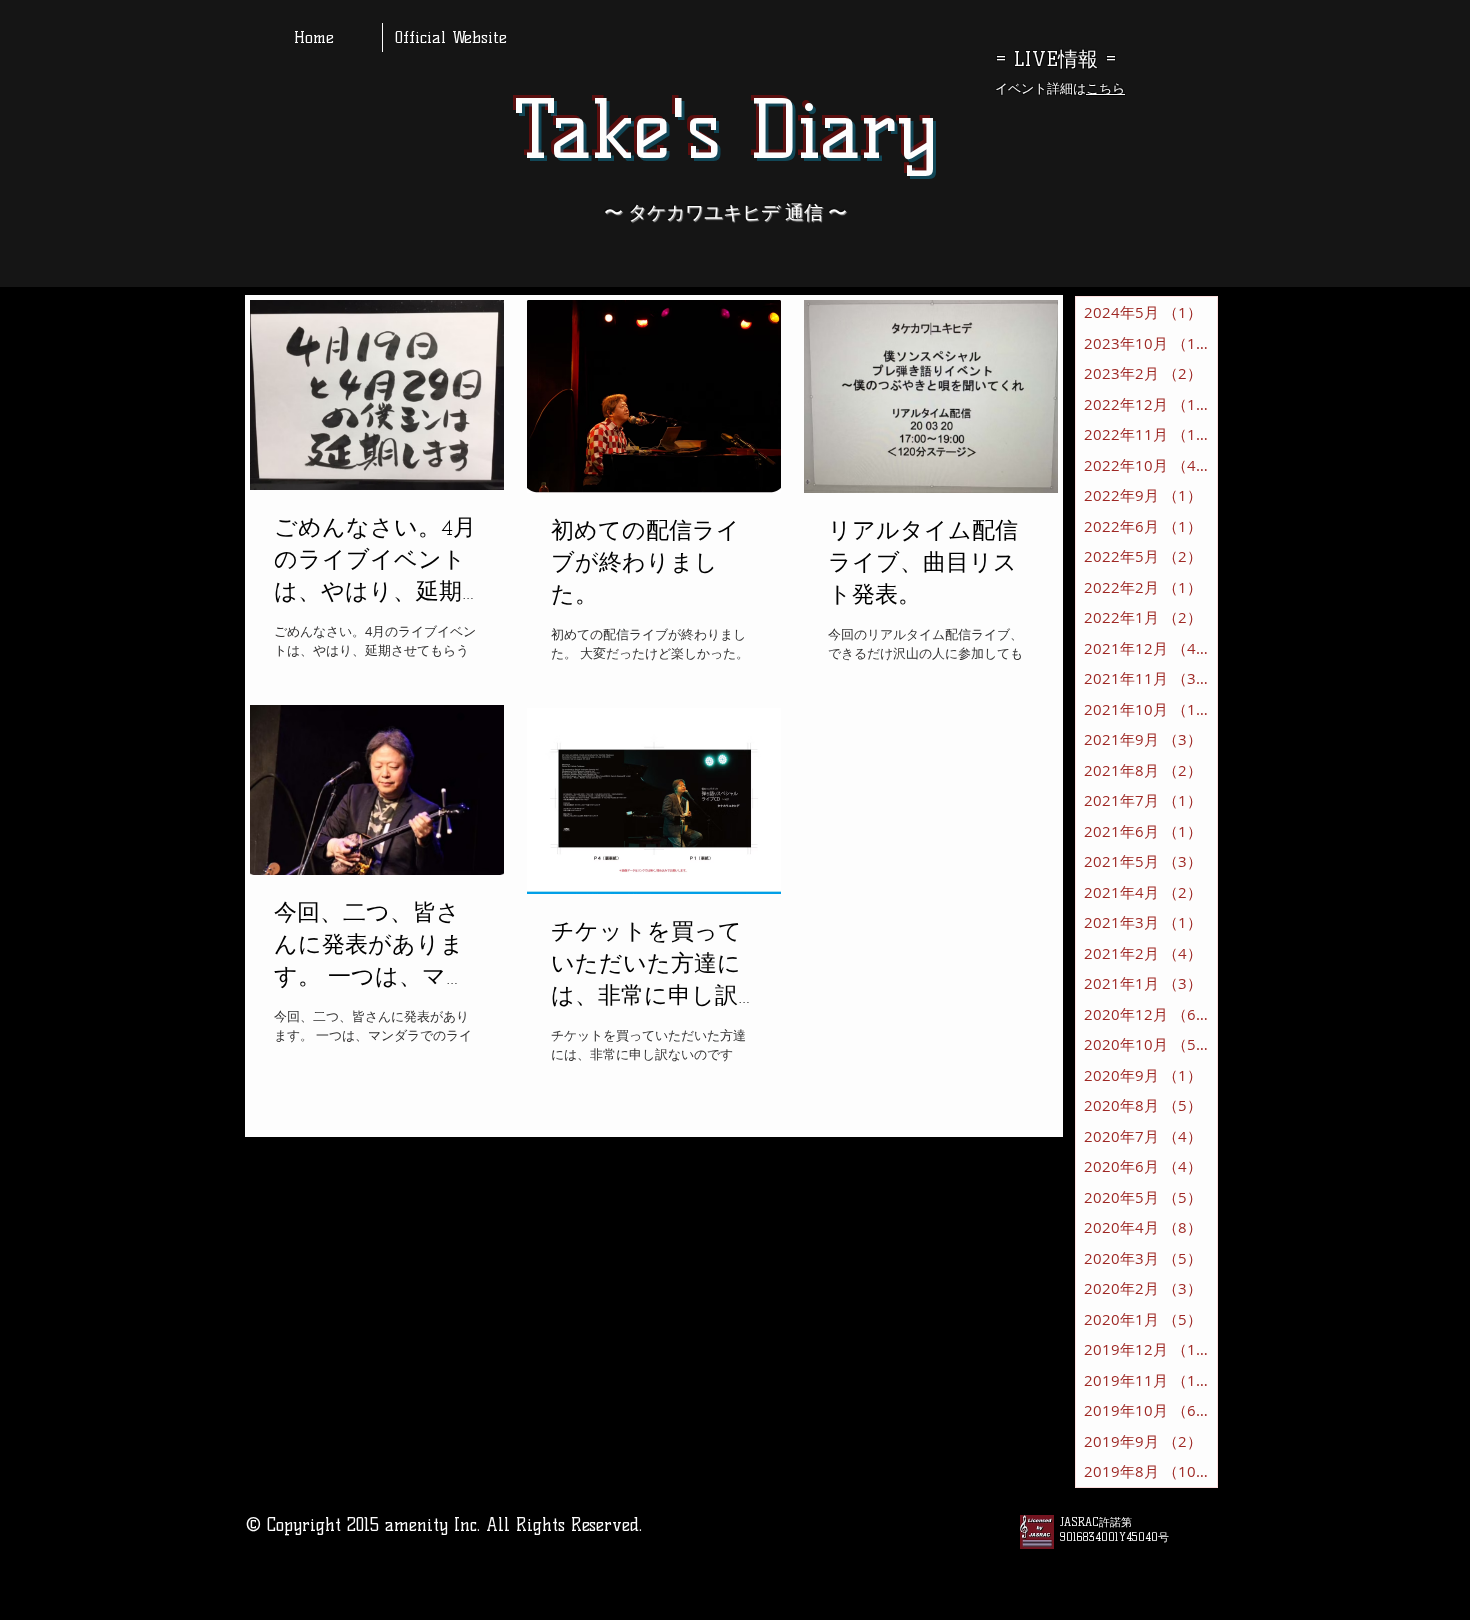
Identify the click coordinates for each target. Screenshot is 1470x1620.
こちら (1105, 88)
